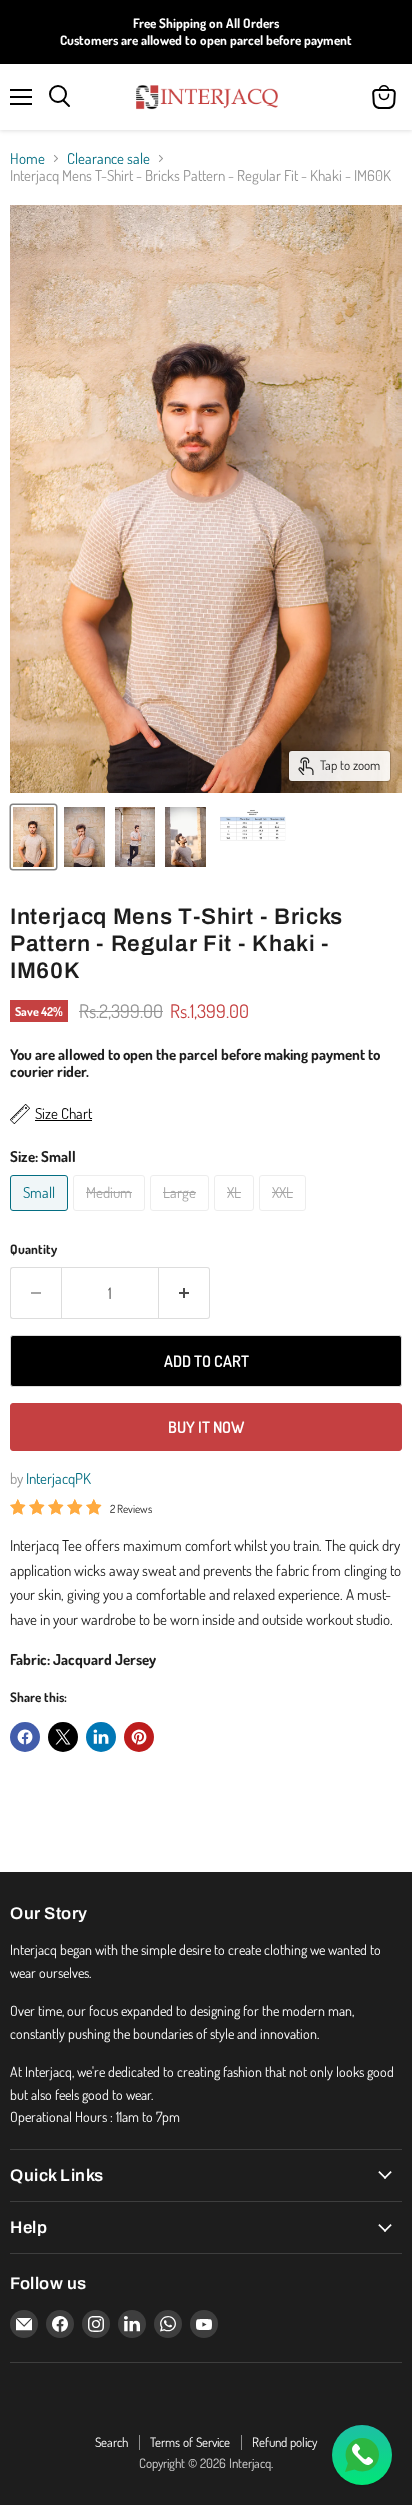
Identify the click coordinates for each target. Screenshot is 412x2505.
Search (111, 2442)
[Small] (41, 1215)
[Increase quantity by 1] (184, 1293)
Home (27, 158)
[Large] (182, 1215)
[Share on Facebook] (25, 1737)
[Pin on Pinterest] (139, 1737)
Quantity (33, 1249)
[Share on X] (63, 1737)
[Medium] (111, 1215)
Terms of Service (190, 2442)
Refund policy (284, 2442)
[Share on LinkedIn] (101, 1737)
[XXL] (285, 1215)
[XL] (236, 1215)
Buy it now (206, 1427)
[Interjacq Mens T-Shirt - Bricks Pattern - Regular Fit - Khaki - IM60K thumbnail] (33, 837)
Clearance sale (108, 158)
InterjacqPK (58, 1478)
